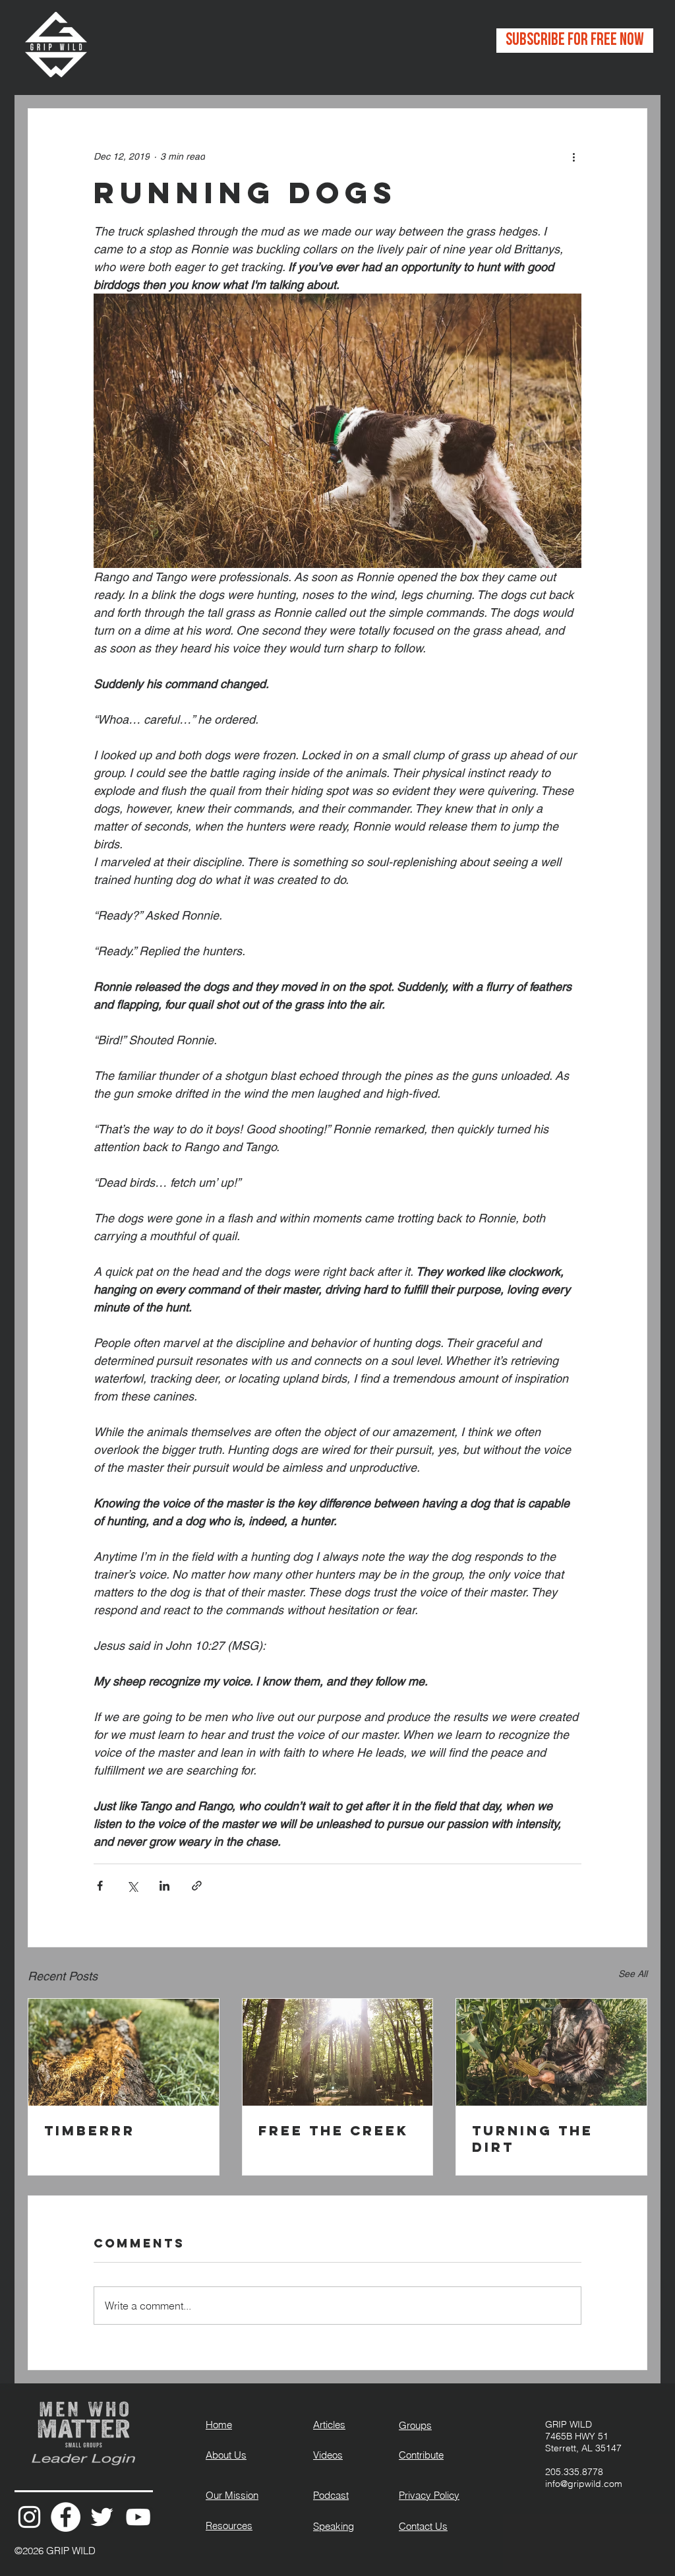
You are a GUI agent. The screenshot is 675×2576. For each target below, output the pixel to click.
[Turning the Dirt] (551, 2052)
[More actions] (573, 156)
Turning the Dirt (533, 2139)
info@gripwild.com (584, 2484)
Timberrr (90, 2130)
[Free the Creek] (338, 2052)
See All (633, 1974)
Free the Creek (334, 2130)
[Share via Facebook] (100, 1886)
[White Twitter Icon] (102, 2517)
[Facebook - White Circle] (66, 2517)
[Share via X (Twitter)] (132, 1886)
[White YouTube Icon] (138, 2517)
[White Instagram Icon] (29, 2517)
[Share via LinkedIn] (164, 1886)
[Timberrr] (124, 2052)
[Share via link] (197, 1886)
